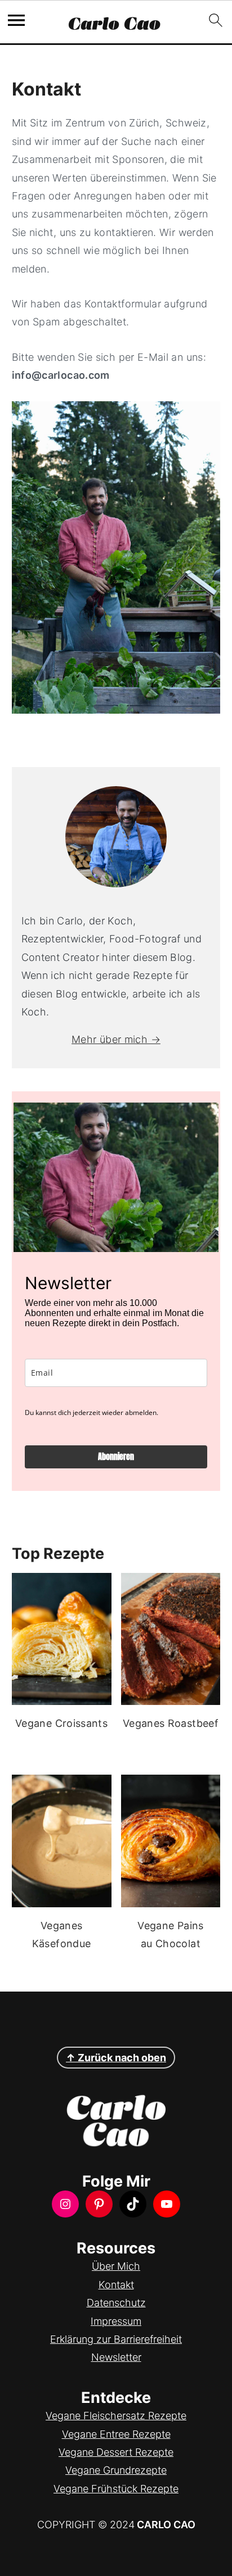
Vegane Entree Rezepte (116, 2434)
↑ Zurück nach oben (116, 2058)
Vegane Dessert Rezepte (116, 2452)
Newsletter (116, 2357)
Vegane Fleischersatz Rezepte (116, 2416)
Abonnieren (116, 1457)
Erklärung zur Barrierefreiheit (116, 2339)
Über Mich (116, 2266)
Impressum (116, 2321)
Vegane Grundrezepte (116, 2470)
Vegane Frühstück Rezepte (116, 2489)
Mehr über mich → (116, 1039)
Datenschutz (116, 2303)
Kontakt (116, 2285)
